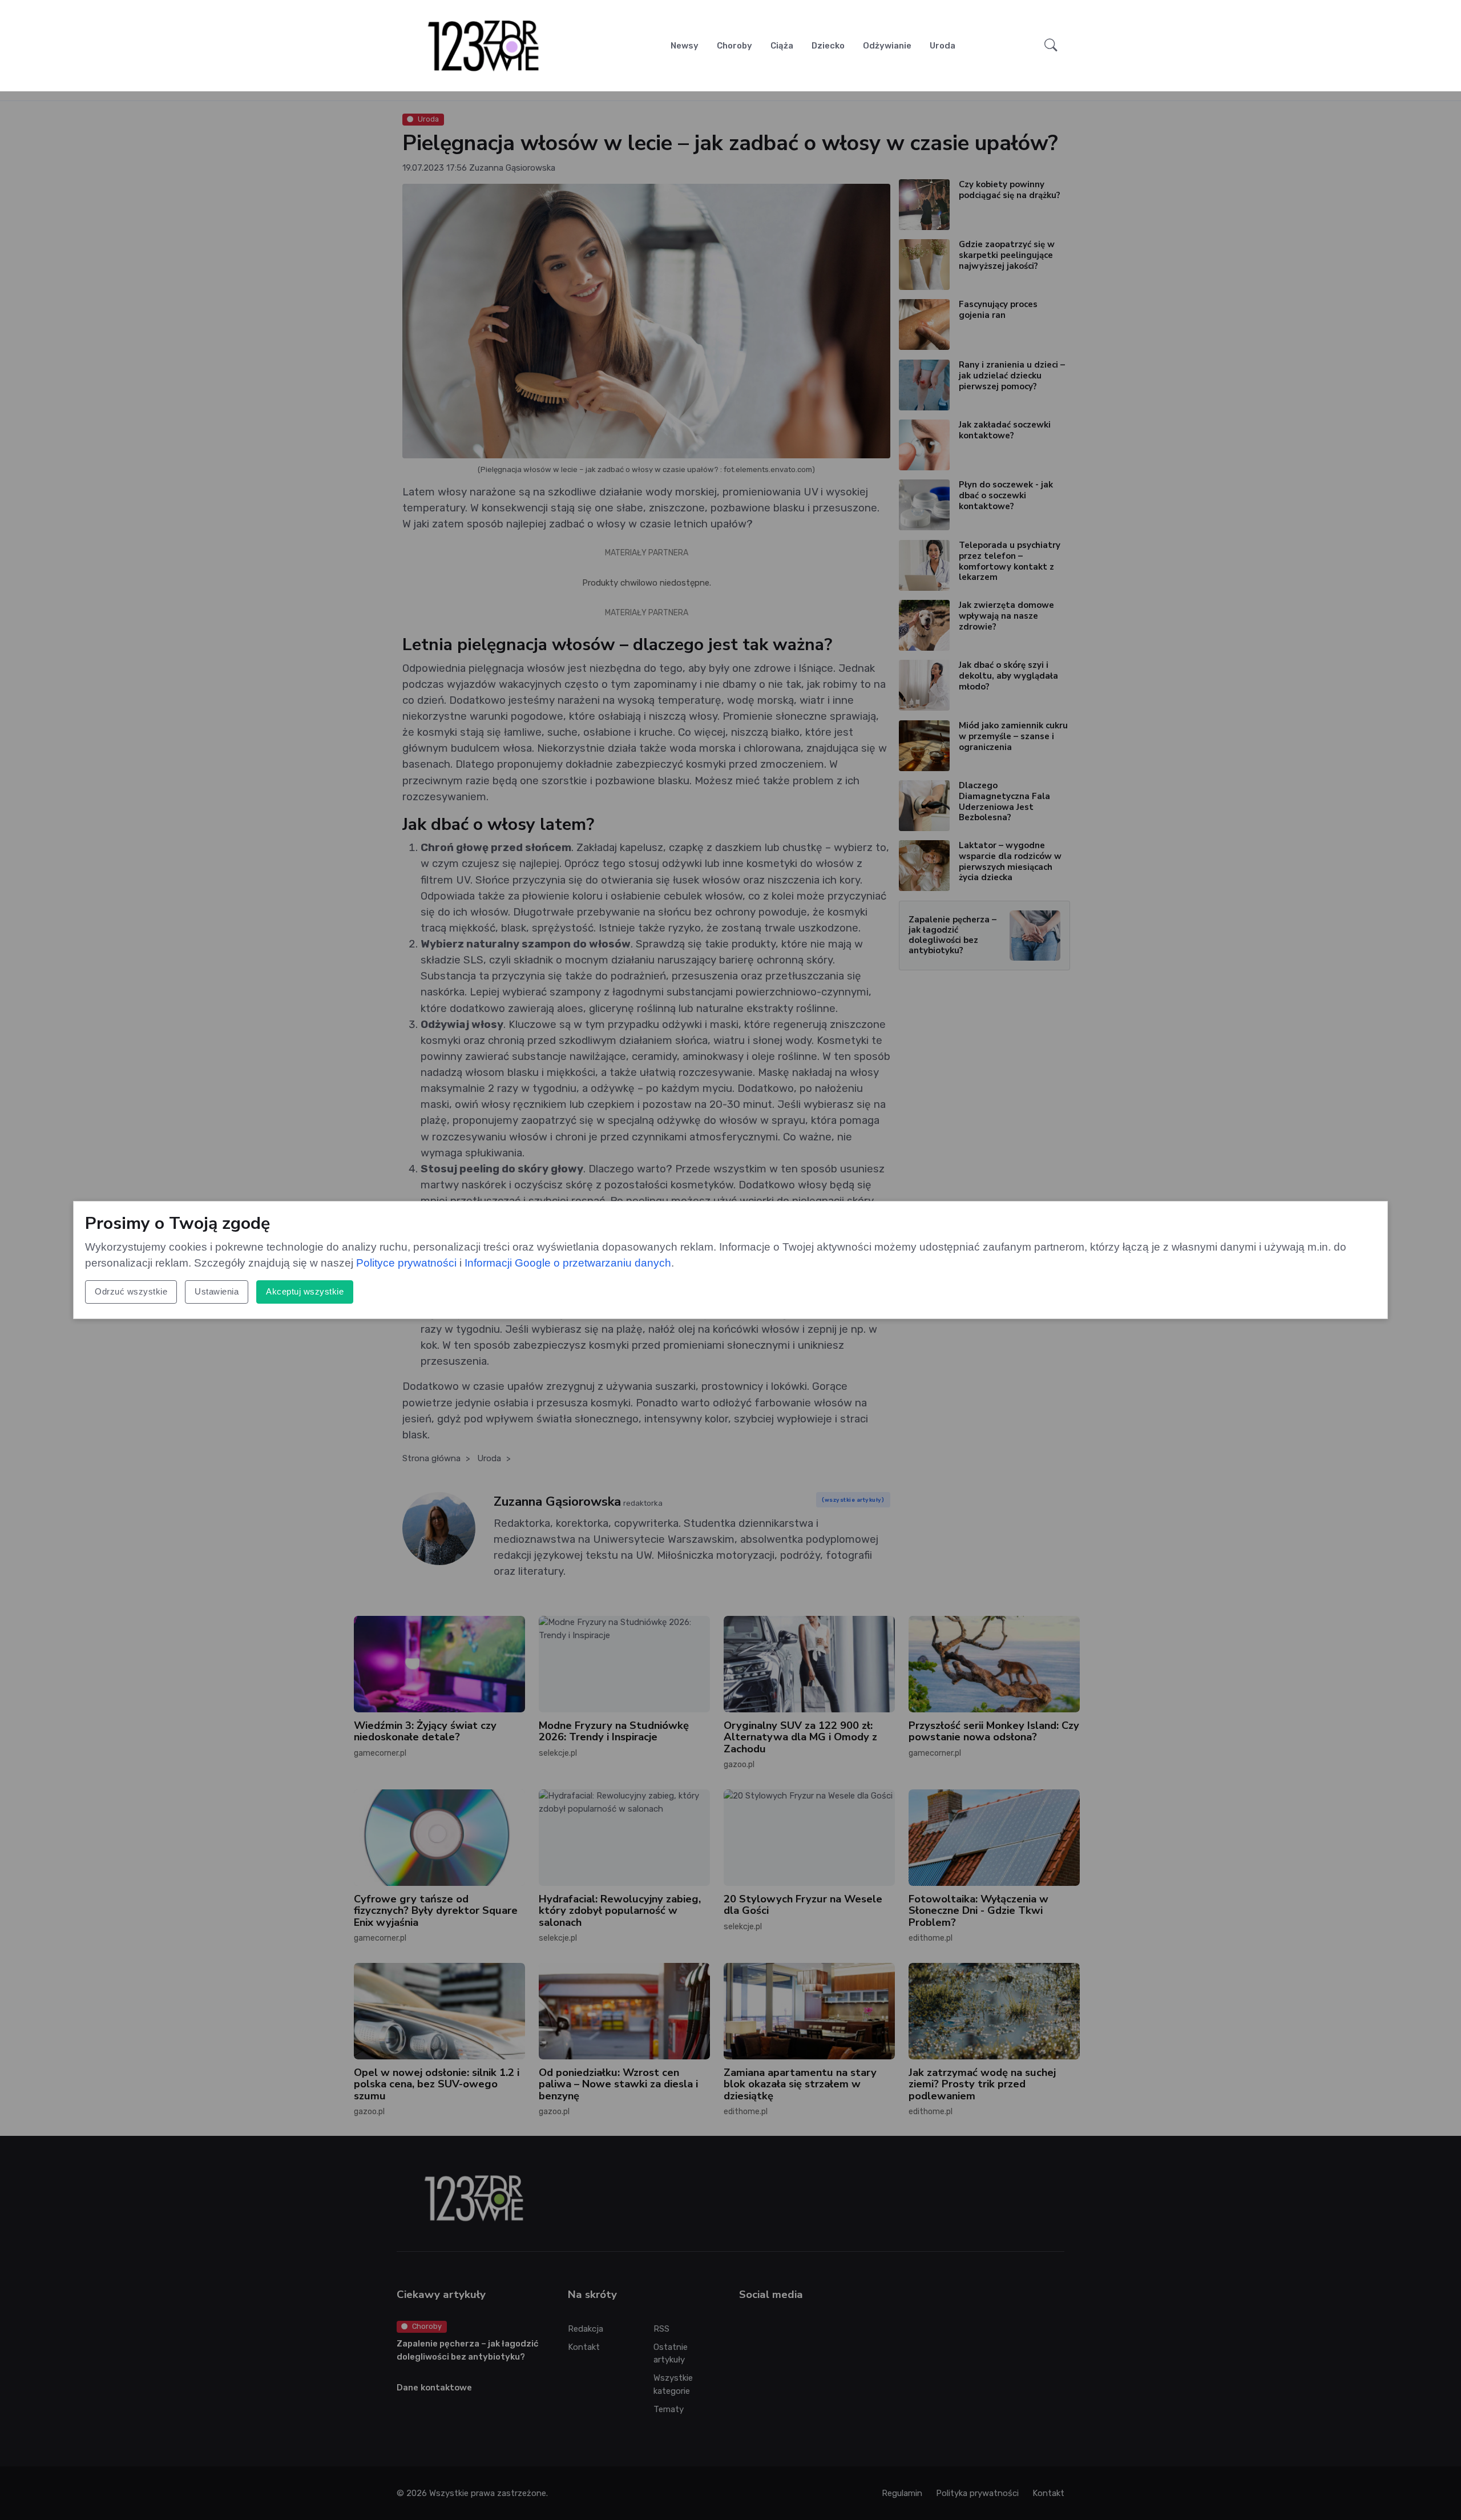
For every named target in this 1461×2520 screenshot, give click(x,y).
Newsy (685, 46)
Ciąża (782, 46)
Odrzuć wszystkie (131, 1291)
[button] (1051, 46)
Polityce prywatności (406, 1263)
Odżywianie (887, 46)
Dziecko (828, 46)
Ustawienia (217, 1291)
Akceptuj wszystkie (305, 1291)
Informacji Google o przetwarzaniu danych (568, 1263)
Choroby (734, 46)
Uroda (943, 46)
